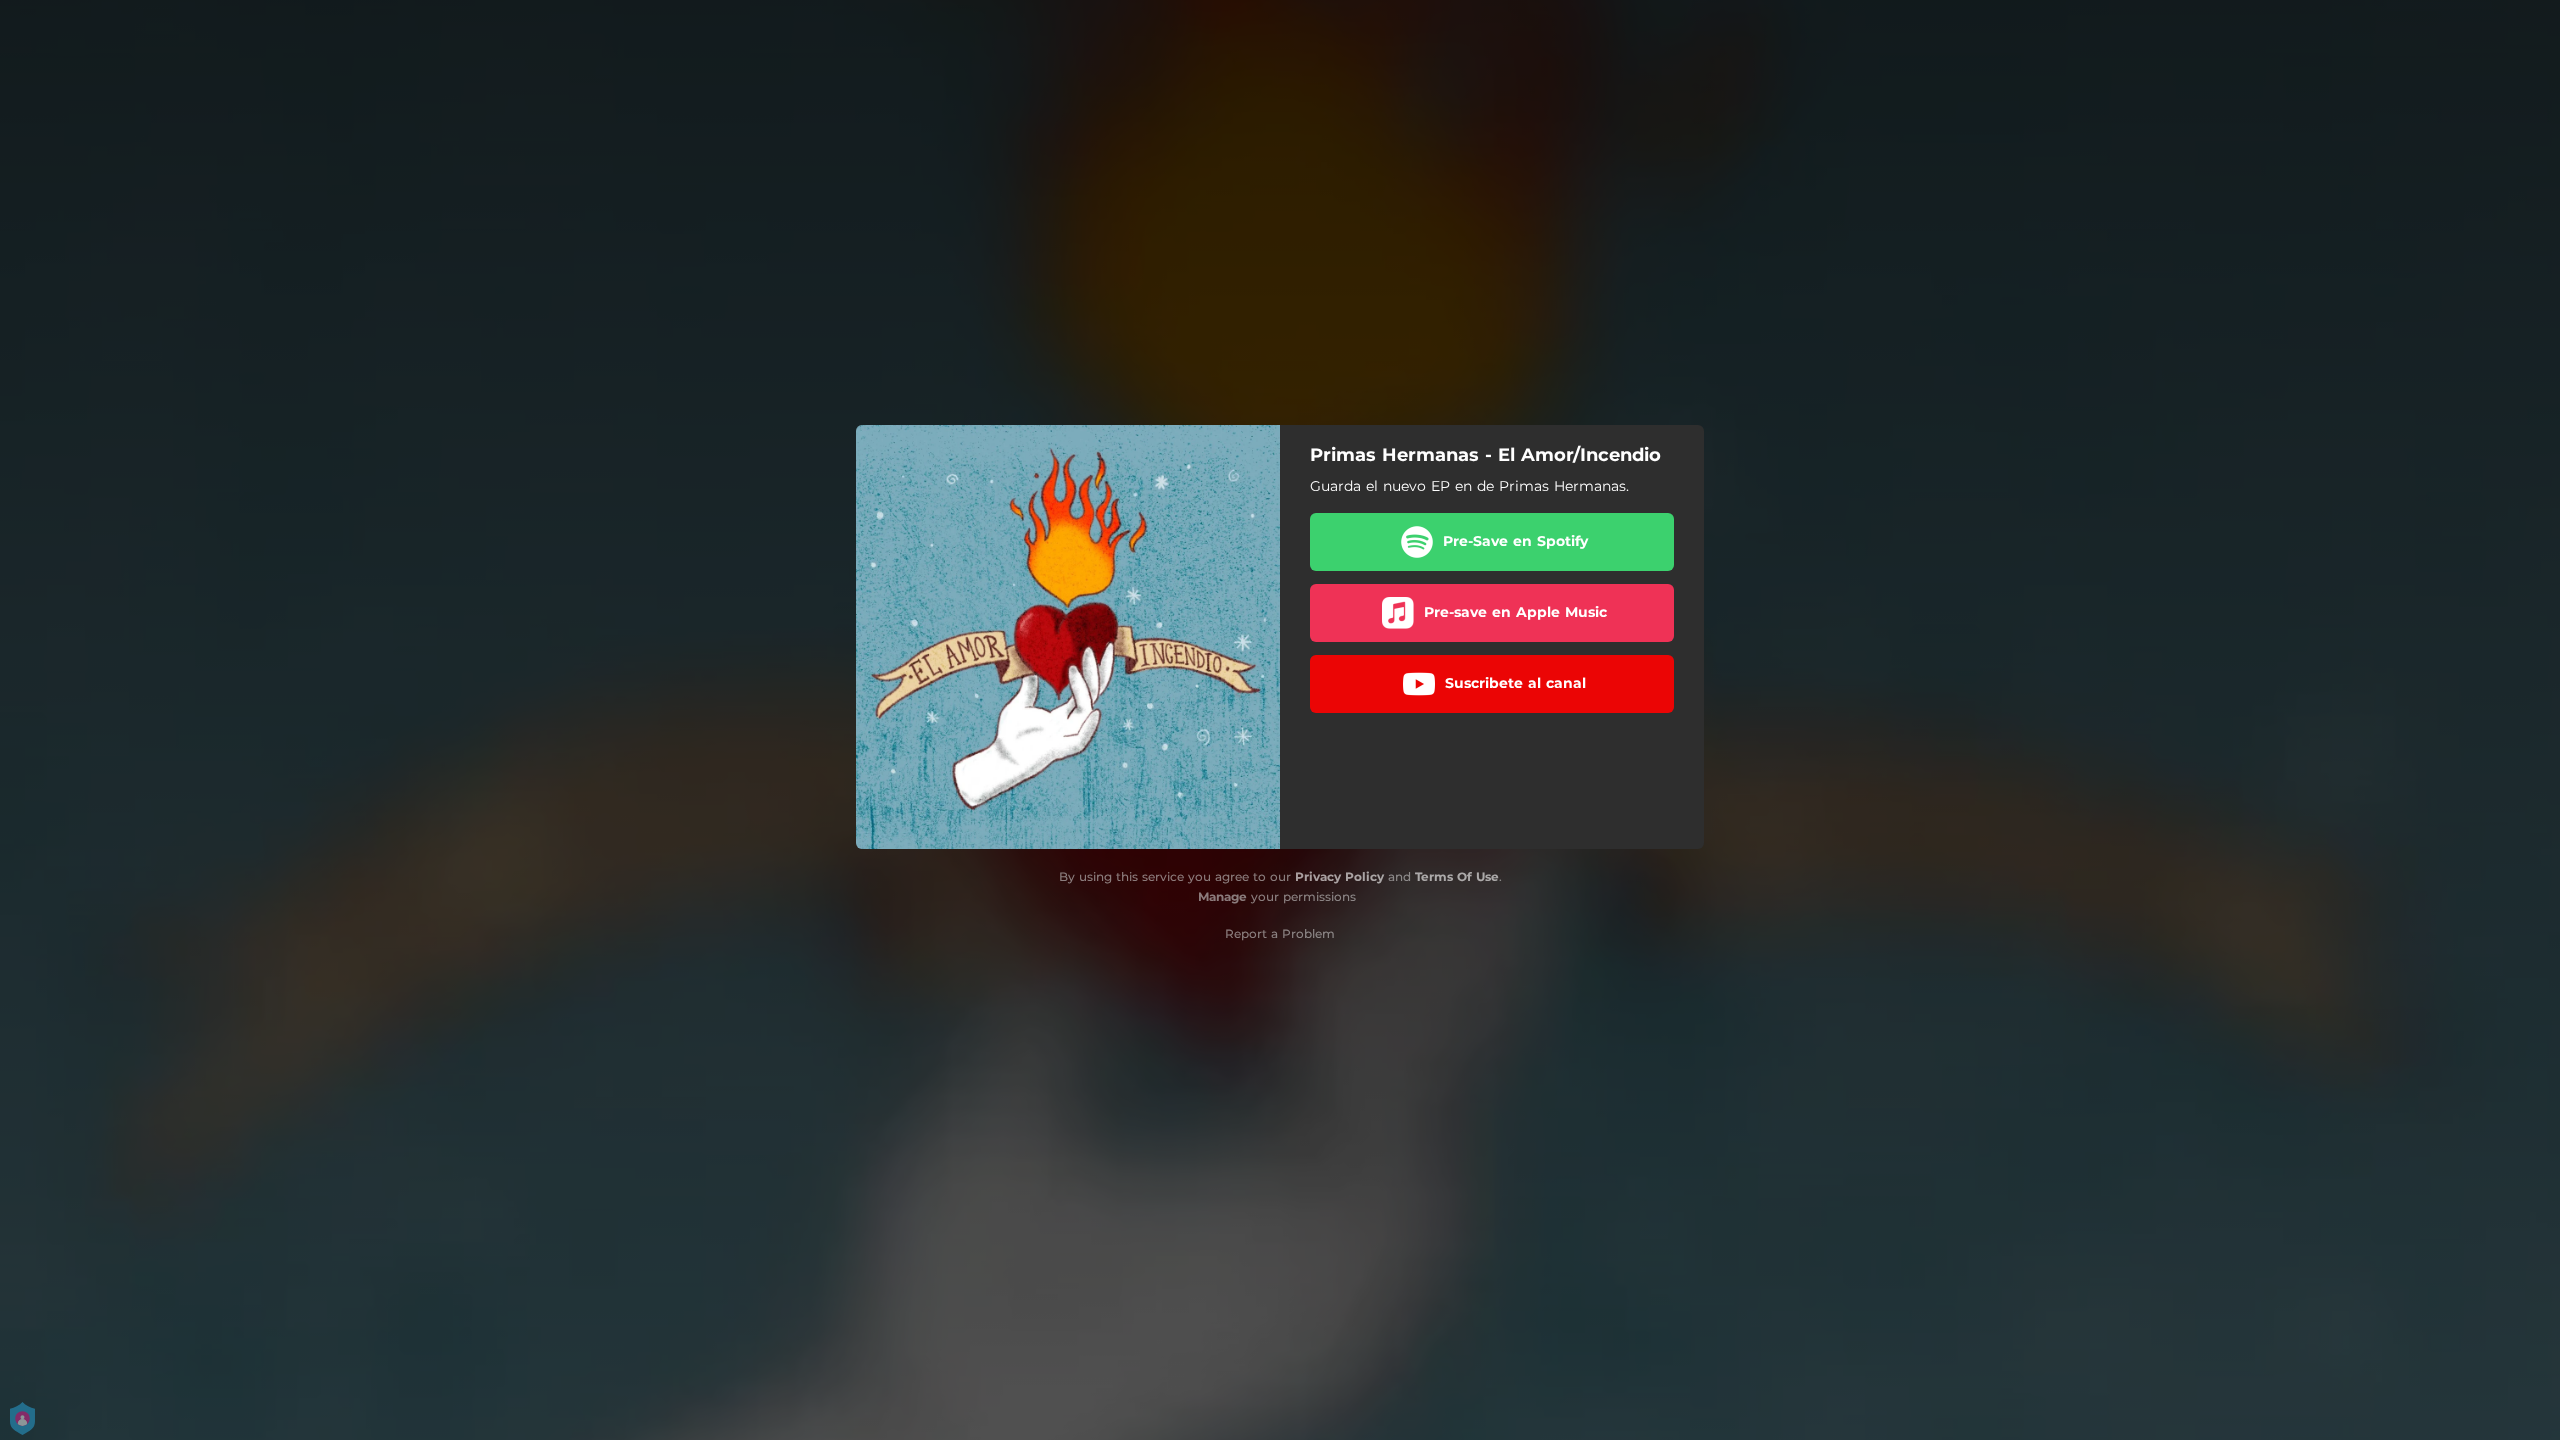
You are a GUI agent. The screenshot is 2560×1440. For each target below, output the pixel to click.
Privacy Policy (1339, 876)
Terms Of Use (1457, 876)
